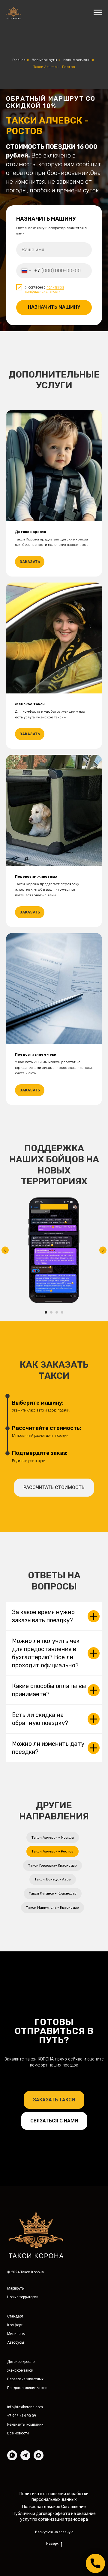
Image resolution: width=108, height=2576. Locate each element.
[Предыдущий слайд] (5, 2296)
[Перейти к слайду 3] (57, 2358)
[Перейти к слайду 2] (51, 2358)
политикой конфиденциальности (45, 812)
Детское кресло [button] (31, 1577)
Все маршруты (44, 60)
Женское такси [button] (30, 1750)
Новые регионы (77, 60)
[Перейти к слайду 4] (62, 2358)
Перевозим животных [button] (36, 1922)
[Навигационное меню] (98, 13)
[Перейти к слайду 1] (46, 2358)
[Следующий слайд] (103, 2296)
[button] (54, 2533)
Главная (19, 60)
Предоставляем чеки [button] (36, 2100)
